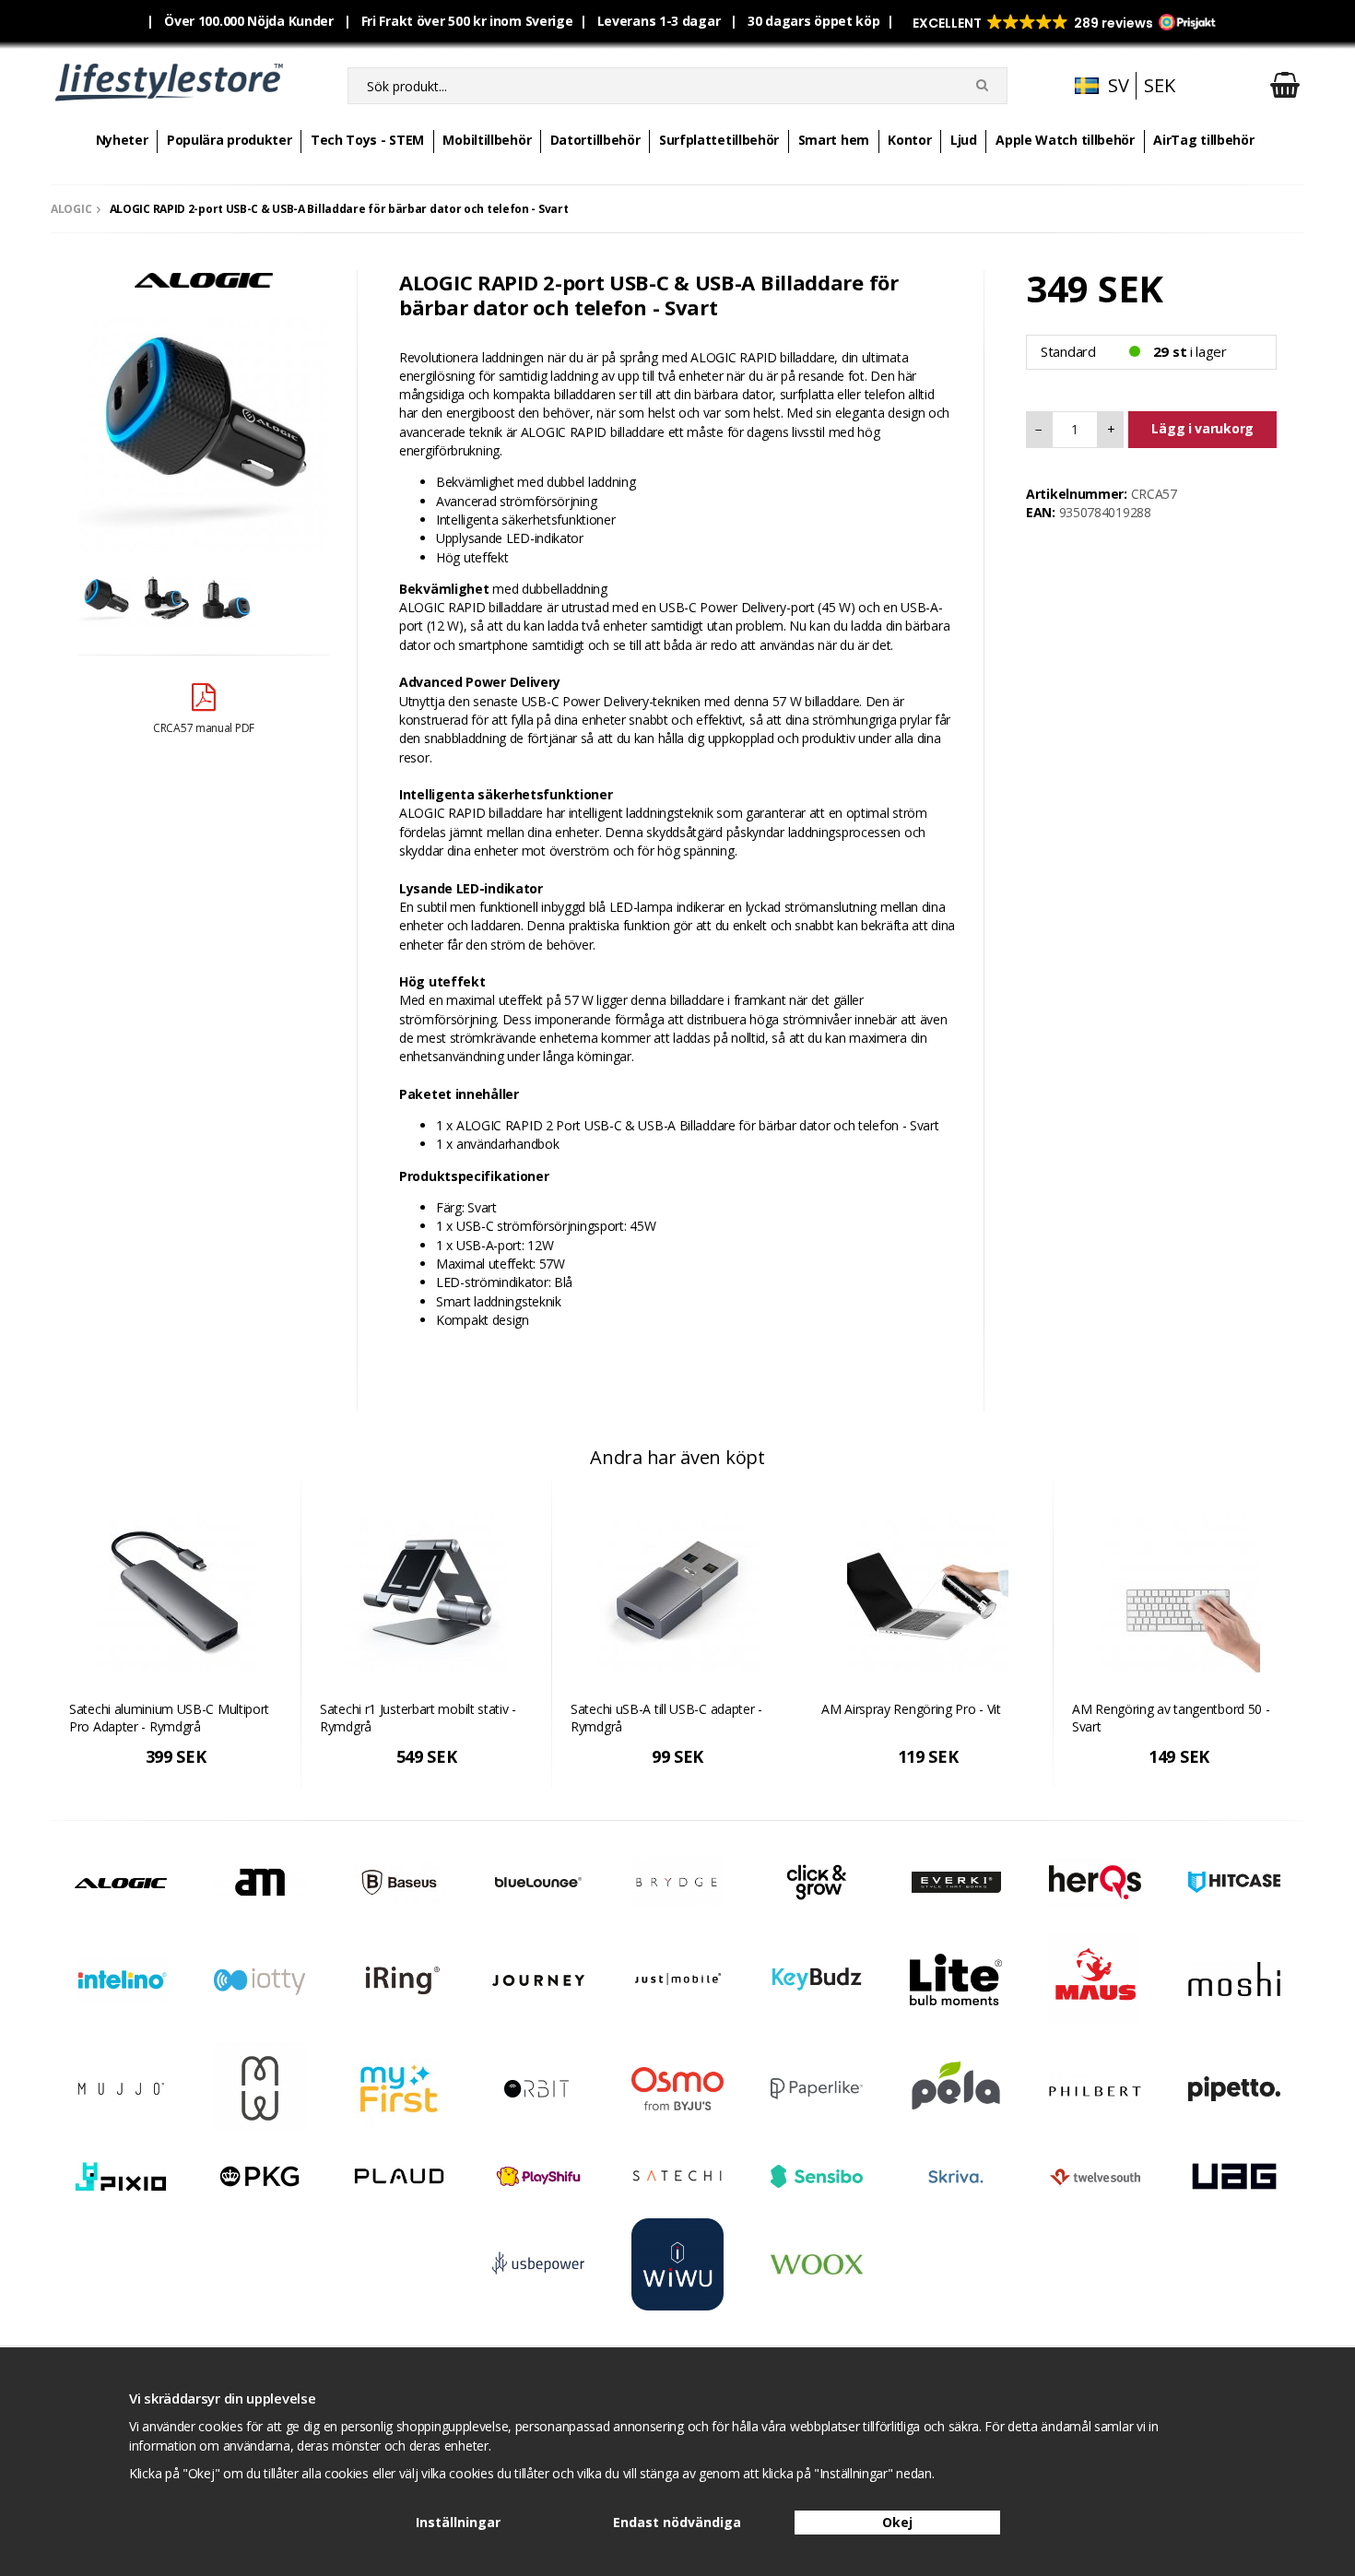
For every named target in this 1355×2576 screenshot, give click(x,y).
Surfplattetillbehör (719, 140)
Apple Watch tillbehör (1065, 140)
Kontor (909, 140)
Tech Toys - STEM (367, 140)
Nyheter (122, 140)
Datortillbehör (595, 140)
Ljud (964, 140)
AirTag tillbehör (1203, 140)
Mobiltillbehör (487, 140)
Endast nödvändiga (677, 2522)
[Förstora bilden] (204, 426)
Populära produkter (230, 140)
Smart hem (834, 140)
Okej (897, 2522)
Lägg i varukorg (1202, 428)
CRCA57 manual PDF (204, 728)
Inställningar (458, 2522)
